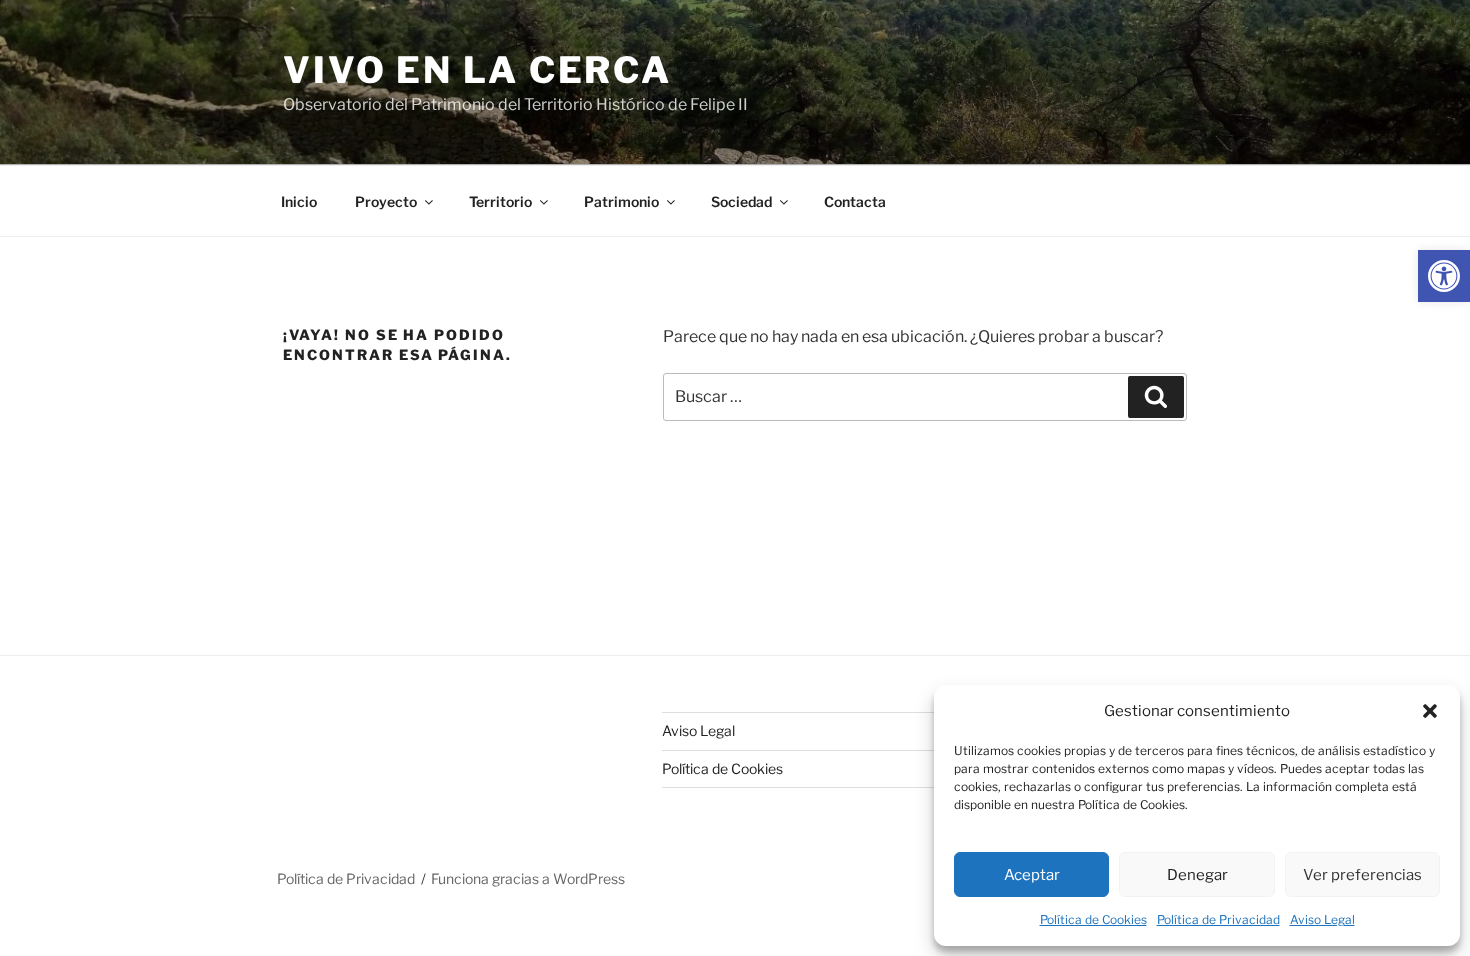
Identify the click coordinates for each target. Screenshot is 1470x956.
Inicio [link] (299, 201)
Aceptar (1032, 875)
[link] (1444, 276)
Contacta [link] (855, 201)
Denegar (1197, 875)
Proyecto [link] (386, 201)
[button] (1430, 711)
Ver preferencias (1362, 875)
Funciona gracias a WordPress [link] (528, 878)
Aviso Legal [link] (1322, 919)
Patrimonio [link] (621, 201)
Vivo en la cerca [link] (477, 70)
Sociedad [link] (741, 201)
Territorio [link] (500, 201)
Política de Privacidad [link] (1218, 919)
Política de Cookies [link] (1093, 919)
